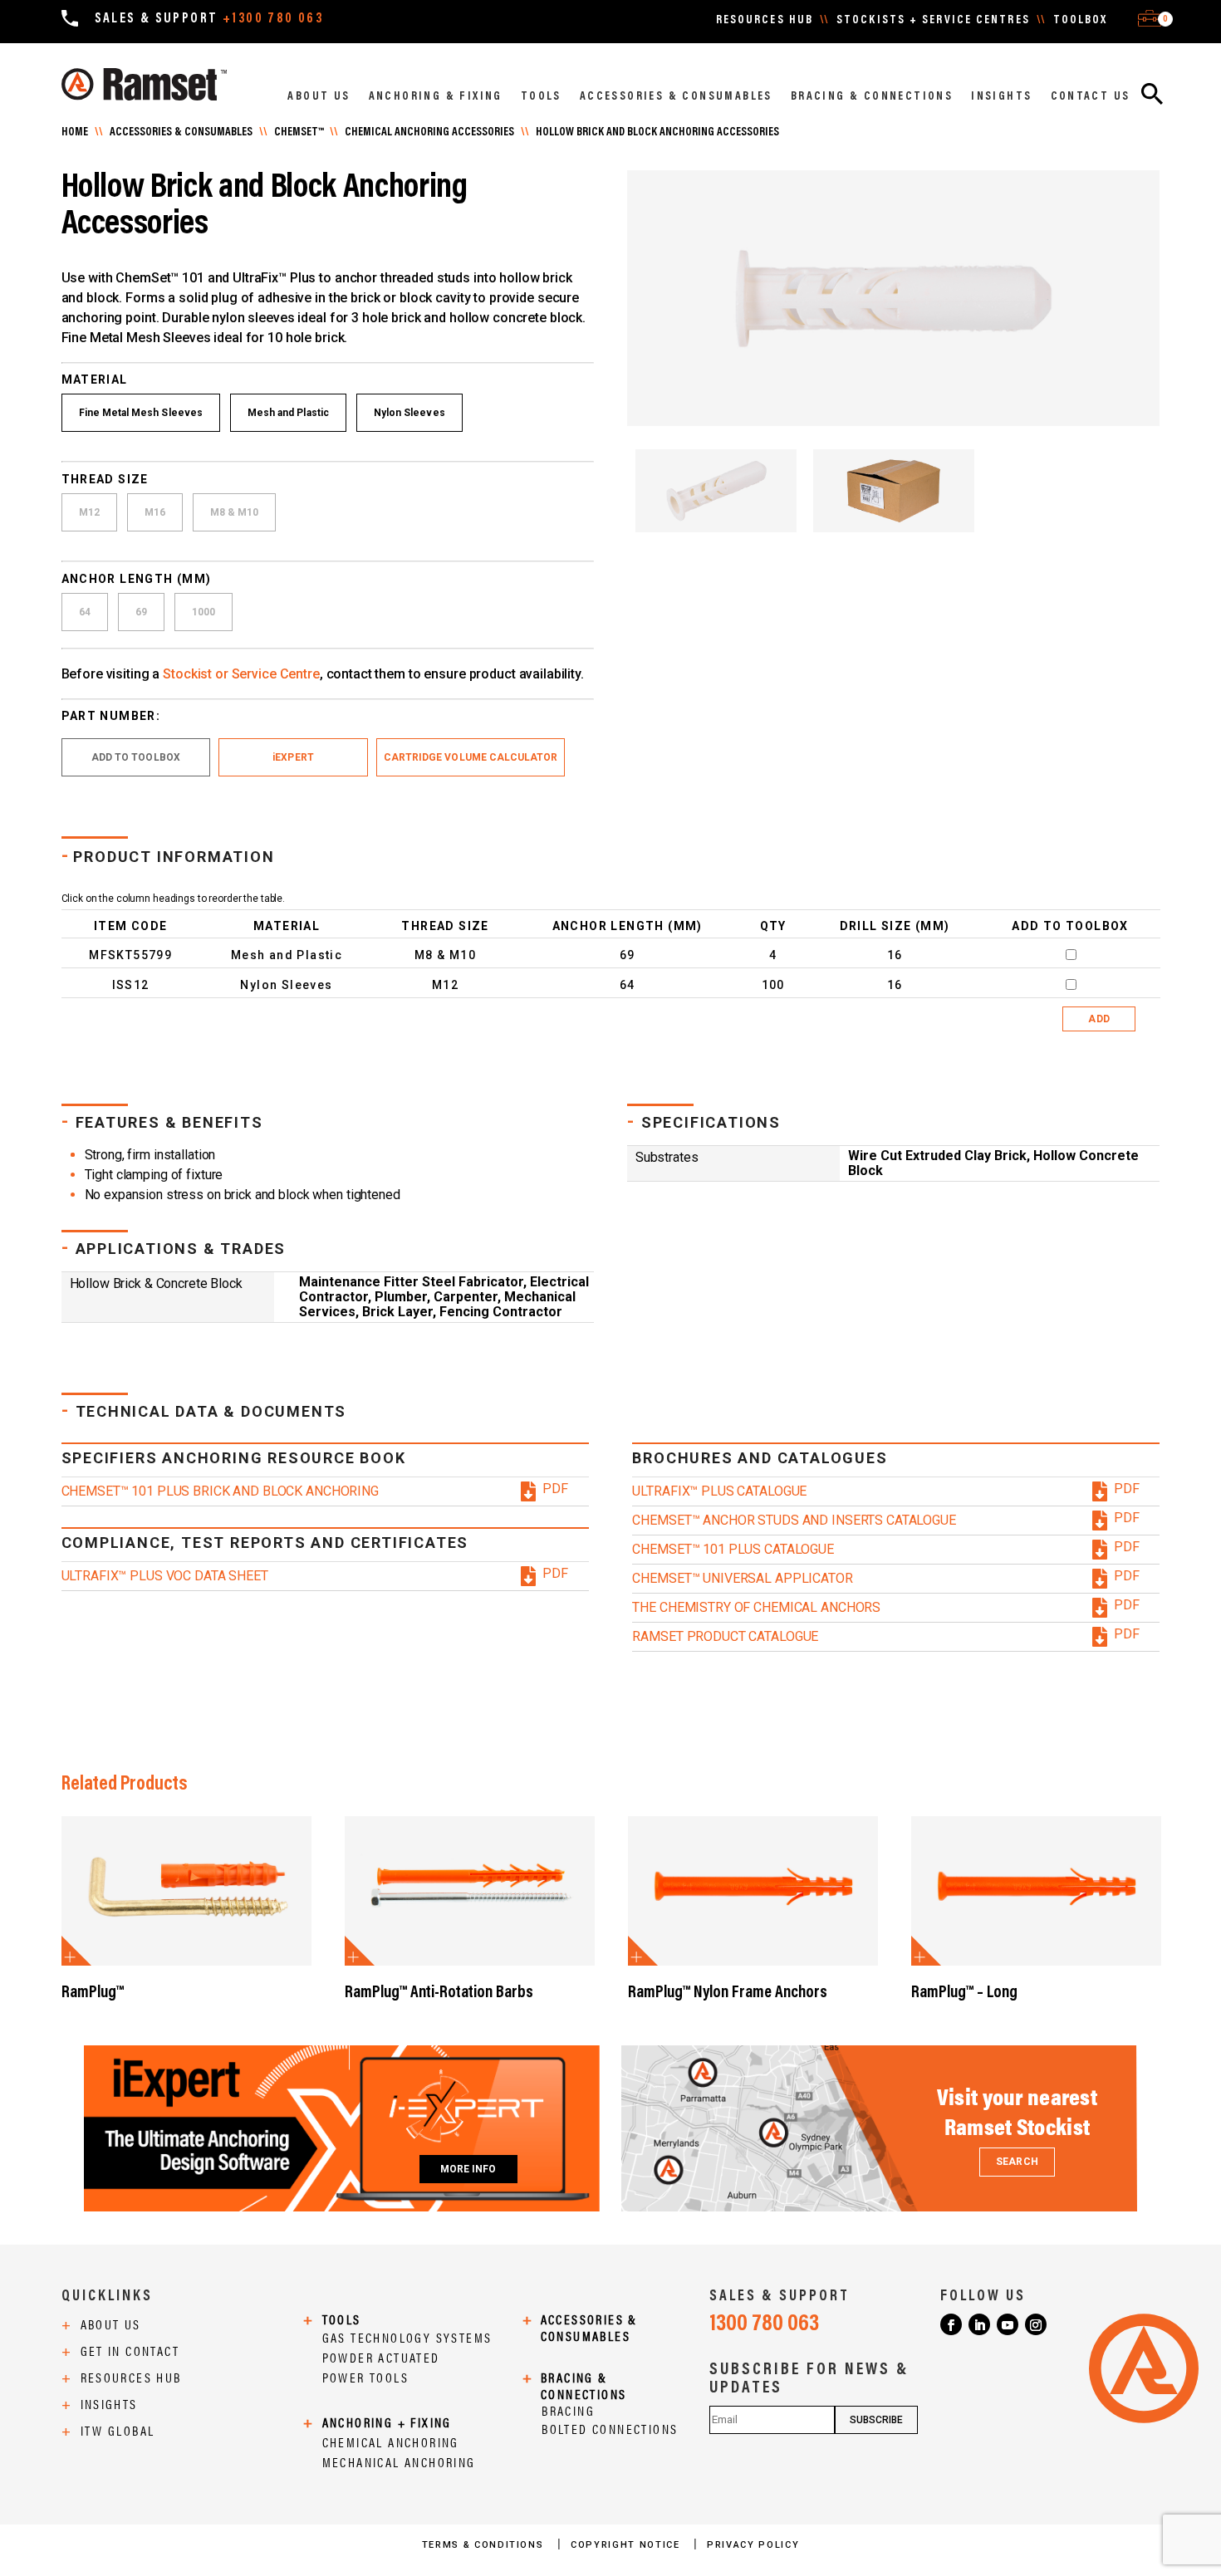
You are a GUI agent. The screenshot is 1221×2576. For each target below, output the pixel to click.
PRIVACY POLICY (753, 2545)
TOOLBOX (1081, 21)
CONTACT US (1091, 97)
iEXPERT (293, 757)
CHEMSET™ (299, 133)
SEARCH (1017, 2162)
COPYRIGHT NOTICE (627, 2545)
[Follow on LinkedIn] (979, 2324)
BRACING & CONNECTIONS (872, 97)
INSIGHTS (1001, 97)
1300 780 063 (764, 2324)
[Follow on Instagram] (1036, 2324)
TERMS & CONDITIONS (485, 2545)
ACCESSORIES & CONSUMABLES (676, 97)
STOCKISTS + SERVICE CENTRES (933, 21)
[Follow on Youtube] (1008, 2324)
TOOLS (541, 97)
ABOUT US (319, 97)
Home (75, 133)
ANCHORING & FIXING (436, 97)
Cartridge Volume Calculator (471, 757)
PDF (555, 1489)
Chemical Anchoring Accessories (429, 133)
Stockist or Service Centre (241, 674)
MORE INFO (468, 2169)
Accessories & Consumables (181, 133)
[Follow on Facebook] (951, 2324)
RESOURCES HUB (765, 21)
